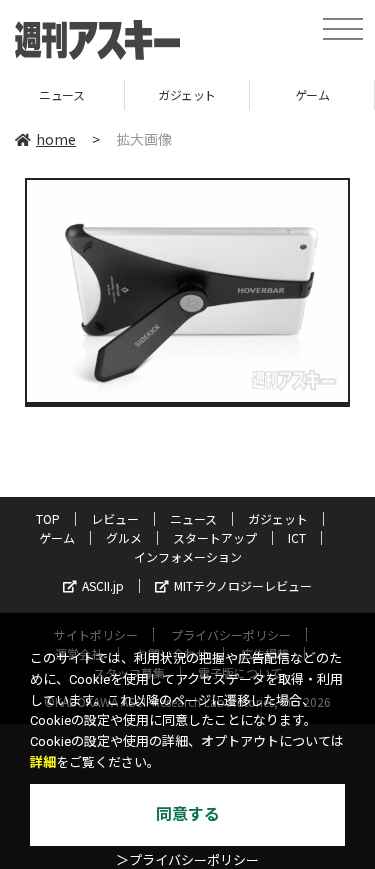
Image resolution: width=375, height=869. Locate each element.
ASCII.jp (103, 585)
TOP (48, 518)
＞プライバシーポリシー (187, 860)
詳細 (43, 762)
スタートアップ (215, 537)
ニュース (193, 518)
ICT (297, 537)
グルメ (124, 537)
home (56, 139)
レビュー (115, 518)
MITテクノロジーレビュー (243, 585)
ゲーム (275, 94)
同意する (188, 814)
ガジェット (150, 94)
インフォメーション (188, 556)
